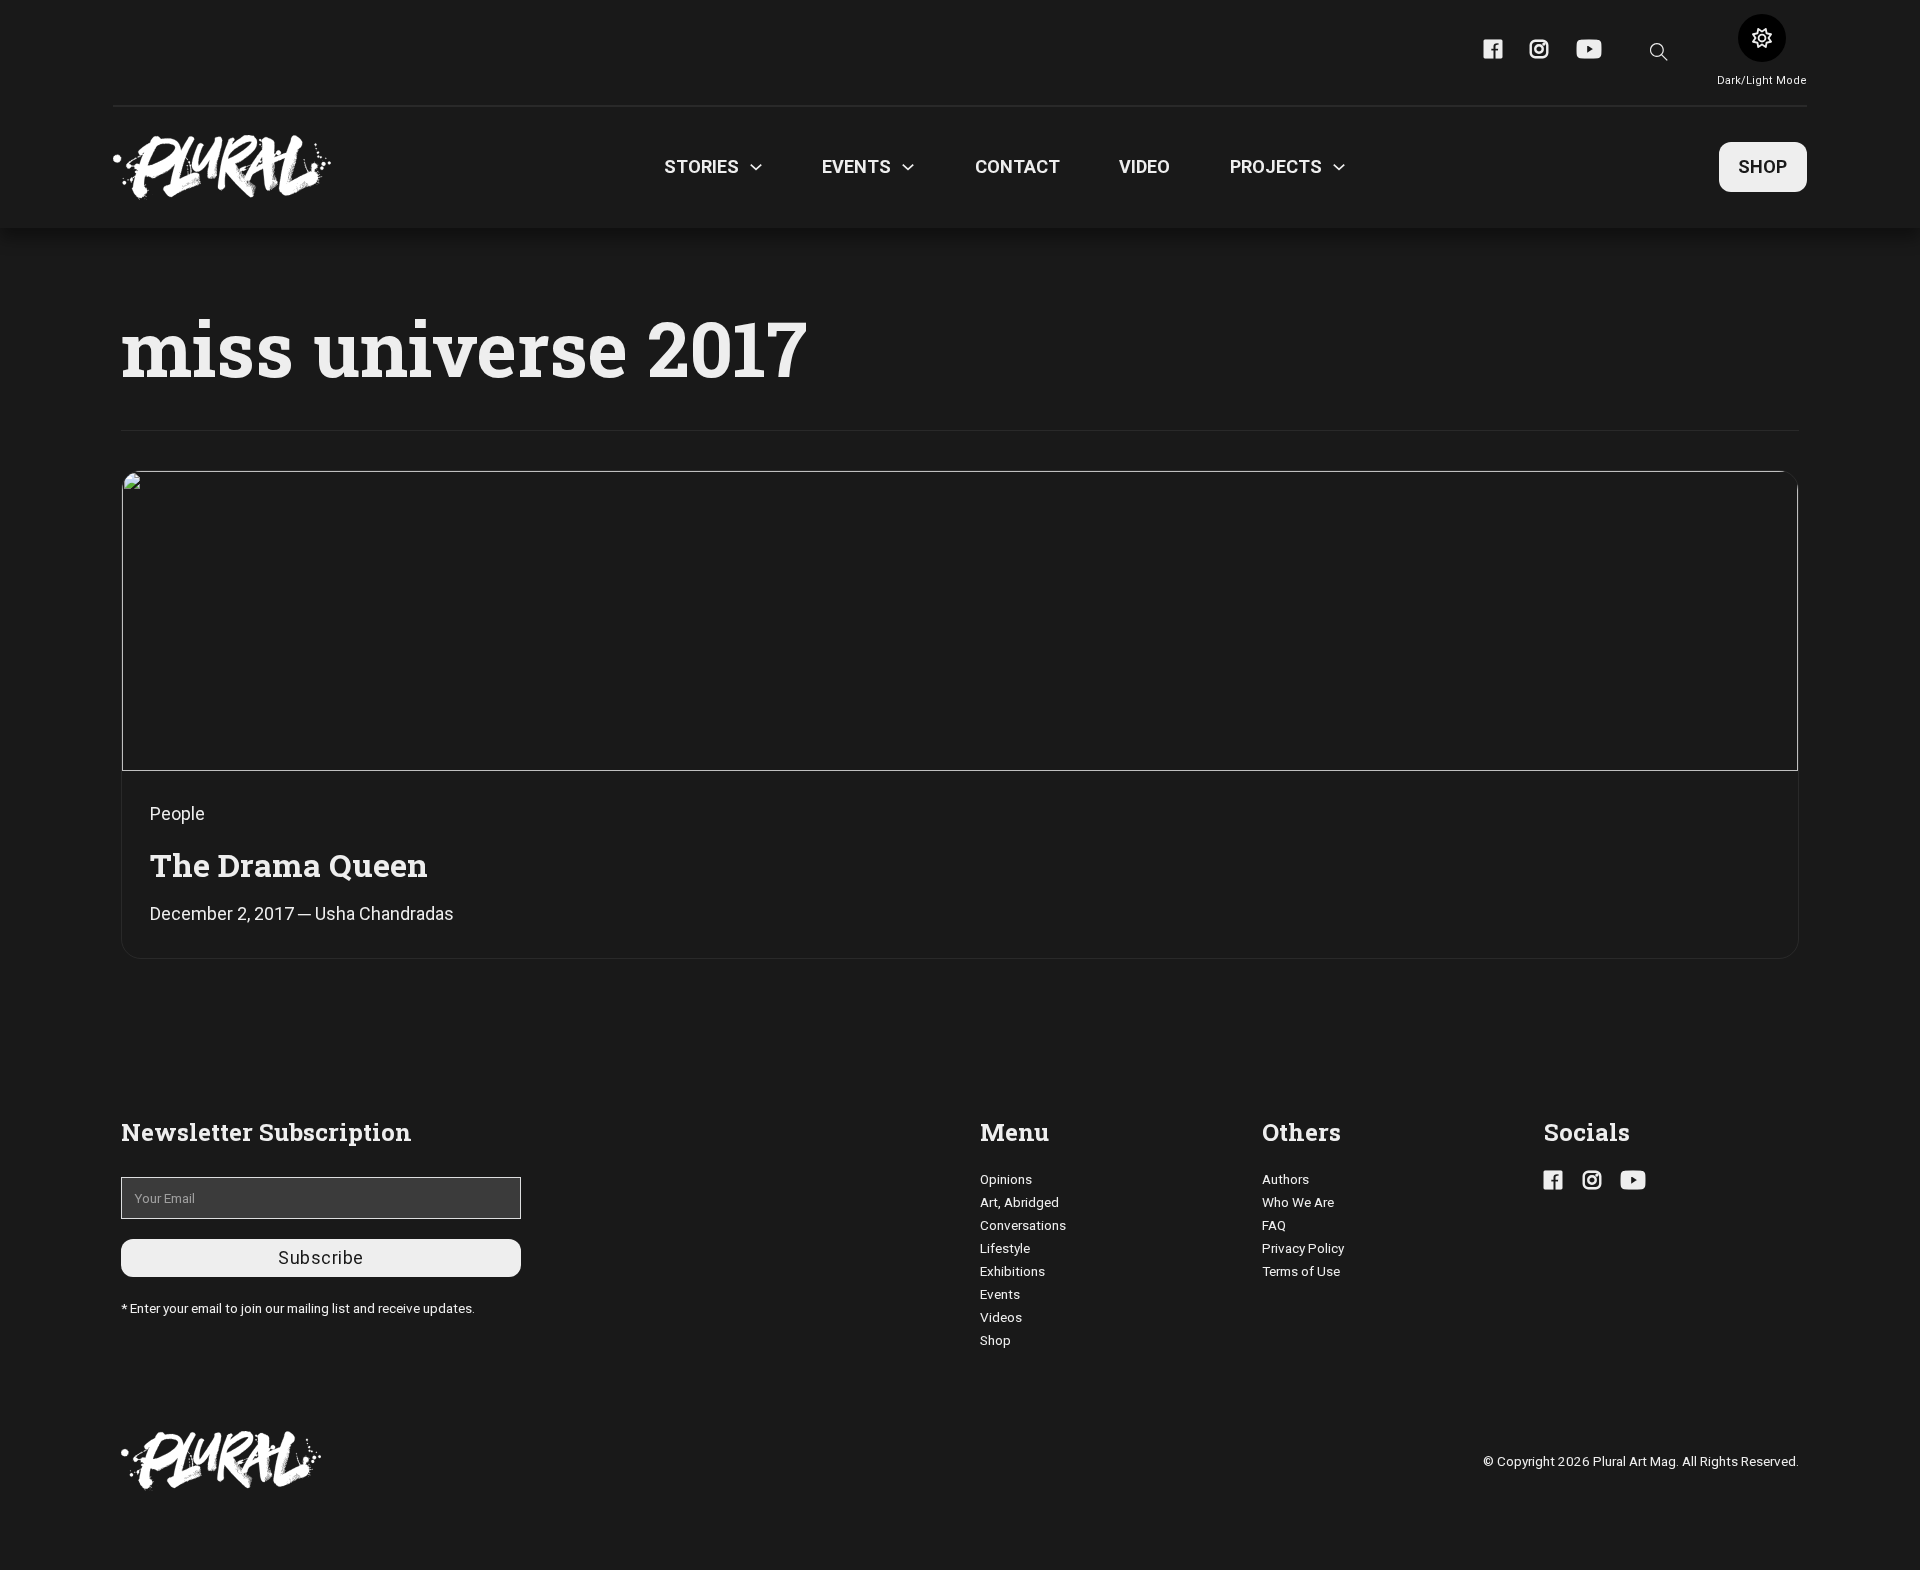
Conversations (1023, 1225)
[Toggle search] (1659, 52)
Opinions (1006, 1179)
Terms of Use (1301, 1271)
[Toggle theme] (1762, 38)
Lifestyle (1005, 1248)
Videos (1001, 1317)
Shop (1762, 166)
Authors (1285, 1179)
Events (1000, 1294)
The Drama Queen (289, 864)
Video (1144, 166)
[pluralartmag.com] (222, 167)
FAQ (1274, 1225)
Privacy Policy (1303, 1248)
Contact (1017, 166)
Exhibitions (1012, 1271)
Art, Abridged (1019, 1202)
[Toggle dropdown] (756, 167)
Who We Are (1298, 1202)
